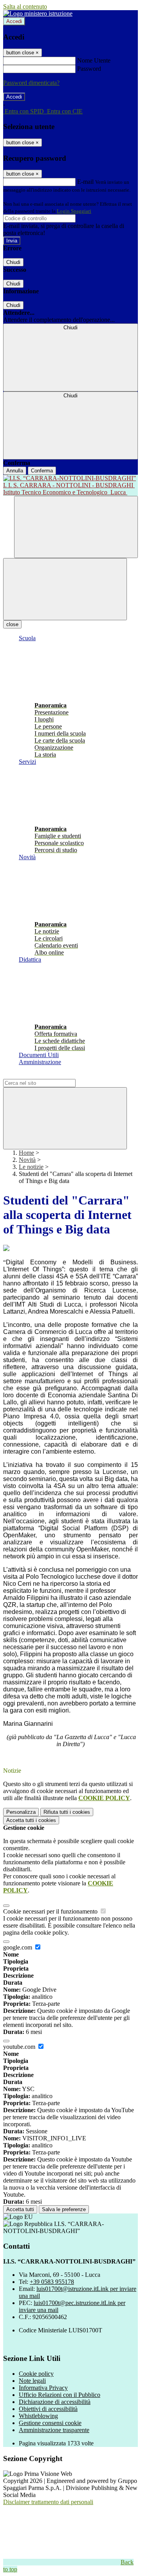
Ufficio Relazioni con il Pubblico (60, 2395)
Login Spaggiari (74, 211)
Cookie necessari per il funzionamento (51, 1911)
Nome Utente (94, 60)
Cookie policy (36, 2374)
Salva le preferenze (64, 2209)
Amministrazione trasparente (54, 2430)
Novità (27, 1160)
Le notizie (31, 1167)
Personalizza (21, 1812)
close (12, 624)
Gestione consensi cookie (50, 2423)
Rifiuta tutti (67, 1812)
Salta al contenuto (25, 6)
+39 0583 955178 (52, 2282)
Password (89, 69)
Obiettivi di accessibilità (48, 2409)
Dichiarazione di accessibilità (55, 2402)
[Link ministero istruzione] (38, 13)
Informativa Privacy (43, 2388)
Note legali (32, 2381)
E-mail (85, 182)
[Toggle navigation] (65, 589)
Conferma (42, 471)
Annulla (15, 471)
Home (26, 1153)
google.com (18, 1947)
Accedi (14, 21)
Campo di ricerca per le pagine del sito (51, 1075)
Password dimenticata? (31, 83)
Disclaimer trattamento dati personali (48, 2502)
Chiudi (13, 262)
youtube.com (20, 2047)
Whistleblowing (38, 2416)
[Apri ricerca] (76, 527)
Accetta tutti (31, 1820)
